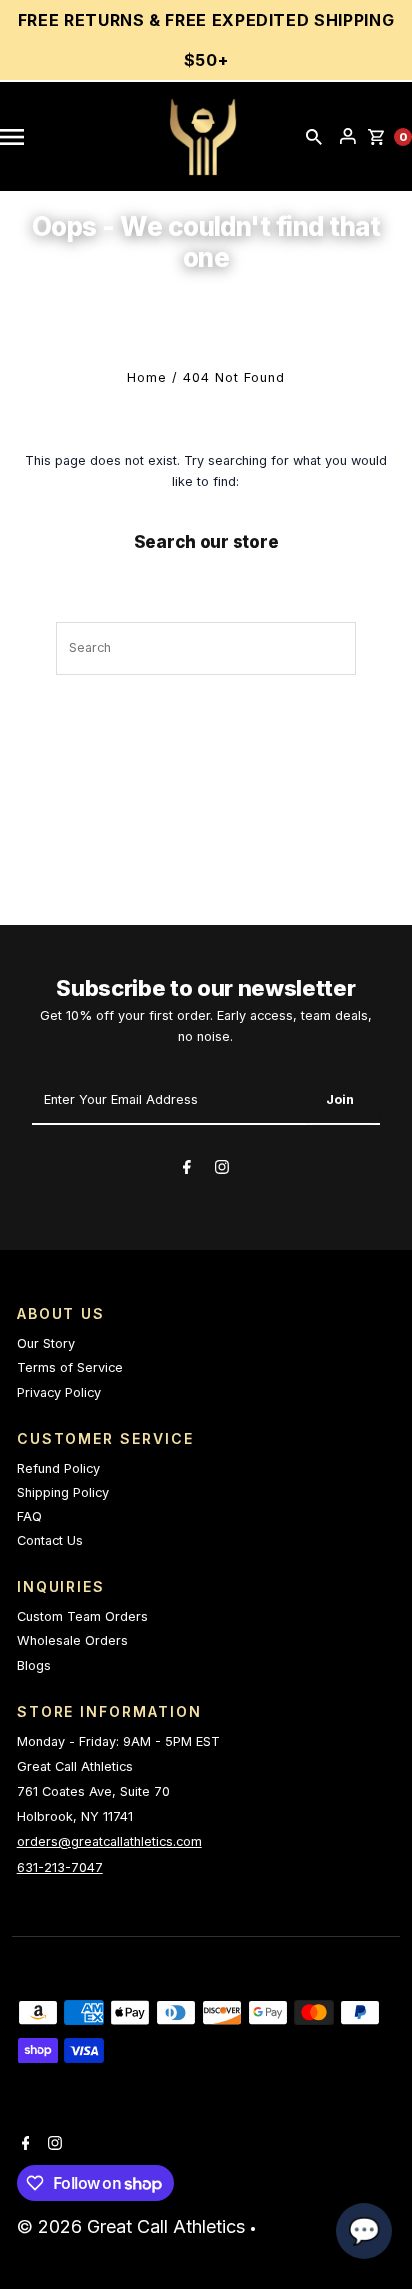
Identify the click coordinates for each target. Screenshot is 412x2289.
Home (147, 377)
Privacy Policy (59, 1392)
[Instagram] (222, 1170)
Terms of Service (70, 1367)
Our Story (46, 1343)
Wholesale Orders (72, 1640)
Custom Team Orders (82, 1616)
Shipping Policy (63, 1492)
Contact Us (50, 1540)
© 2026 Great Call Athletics (133, 2226)
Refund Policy (58, 1468)
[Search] (314, 137)
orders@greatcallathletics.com (109, 1841)
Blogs (34, 1665)
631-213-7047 (60, 1867)
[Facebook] (187, 1170)
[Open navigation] (22, 137)
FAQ (29, 1516)
